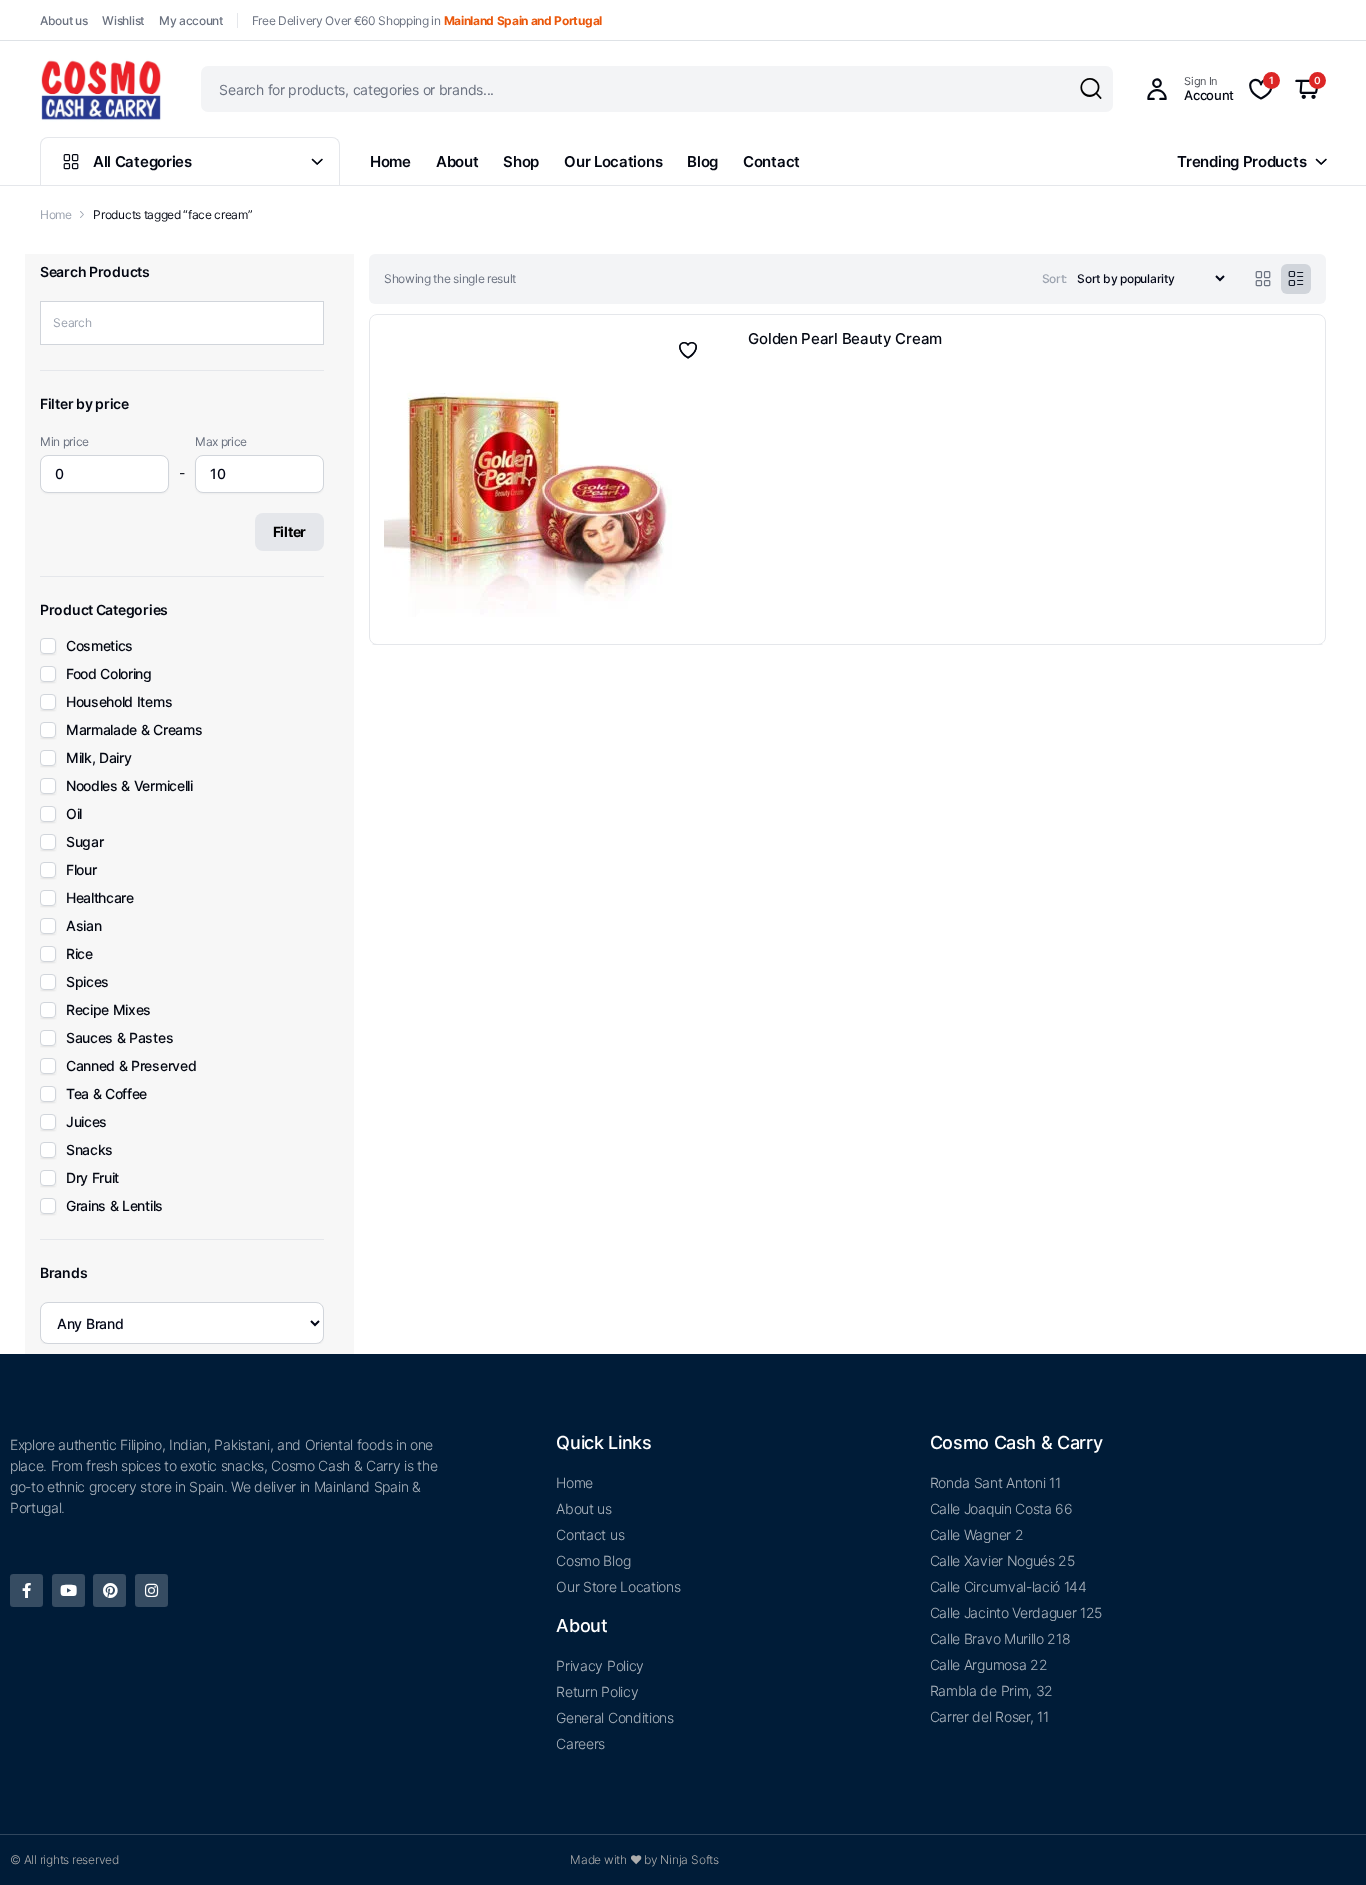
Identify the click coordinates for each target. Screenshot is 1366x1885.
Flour (81, 893)
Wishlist (122, 20)
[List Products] (1296, 279)
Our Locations (613, 161)
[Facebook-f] (26, 1614)
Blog (702, 161)
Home (390, 161)
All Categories (142, 161)
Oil (74, 837)
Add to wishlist (687, 350)
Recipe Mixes (108, 1033)
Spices (87, 1005)
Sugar (84, 865)
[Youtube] (68, 1614)
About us (63, 20)
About (457, 161)
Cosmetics (99, 669)
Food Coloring (109, 697)
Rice (79, 977)
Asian (83, 949)
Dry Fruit (92, 1201)
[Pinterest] (109, 1614)
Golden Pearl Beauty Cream (845, 338)
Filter (289, 554)
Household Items (119, 725)
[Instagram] (151, 1614)
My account (191, 20)
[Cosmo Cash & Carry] (101, 89)
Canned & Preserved (131, 1089)
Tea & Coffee (106, 1117)
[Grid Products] (1263, 279)
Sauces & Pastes (119, 1061)
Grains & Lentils (114, 1229)
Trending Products (1241, 161)
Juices (86, 1145)
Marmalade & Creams (134, 753)
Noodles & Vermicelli (129, 809)
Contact (771, 161)
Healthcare (100, 921)
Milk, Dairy (98, 781)
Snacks (89, 1173)
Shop (521, 161)
